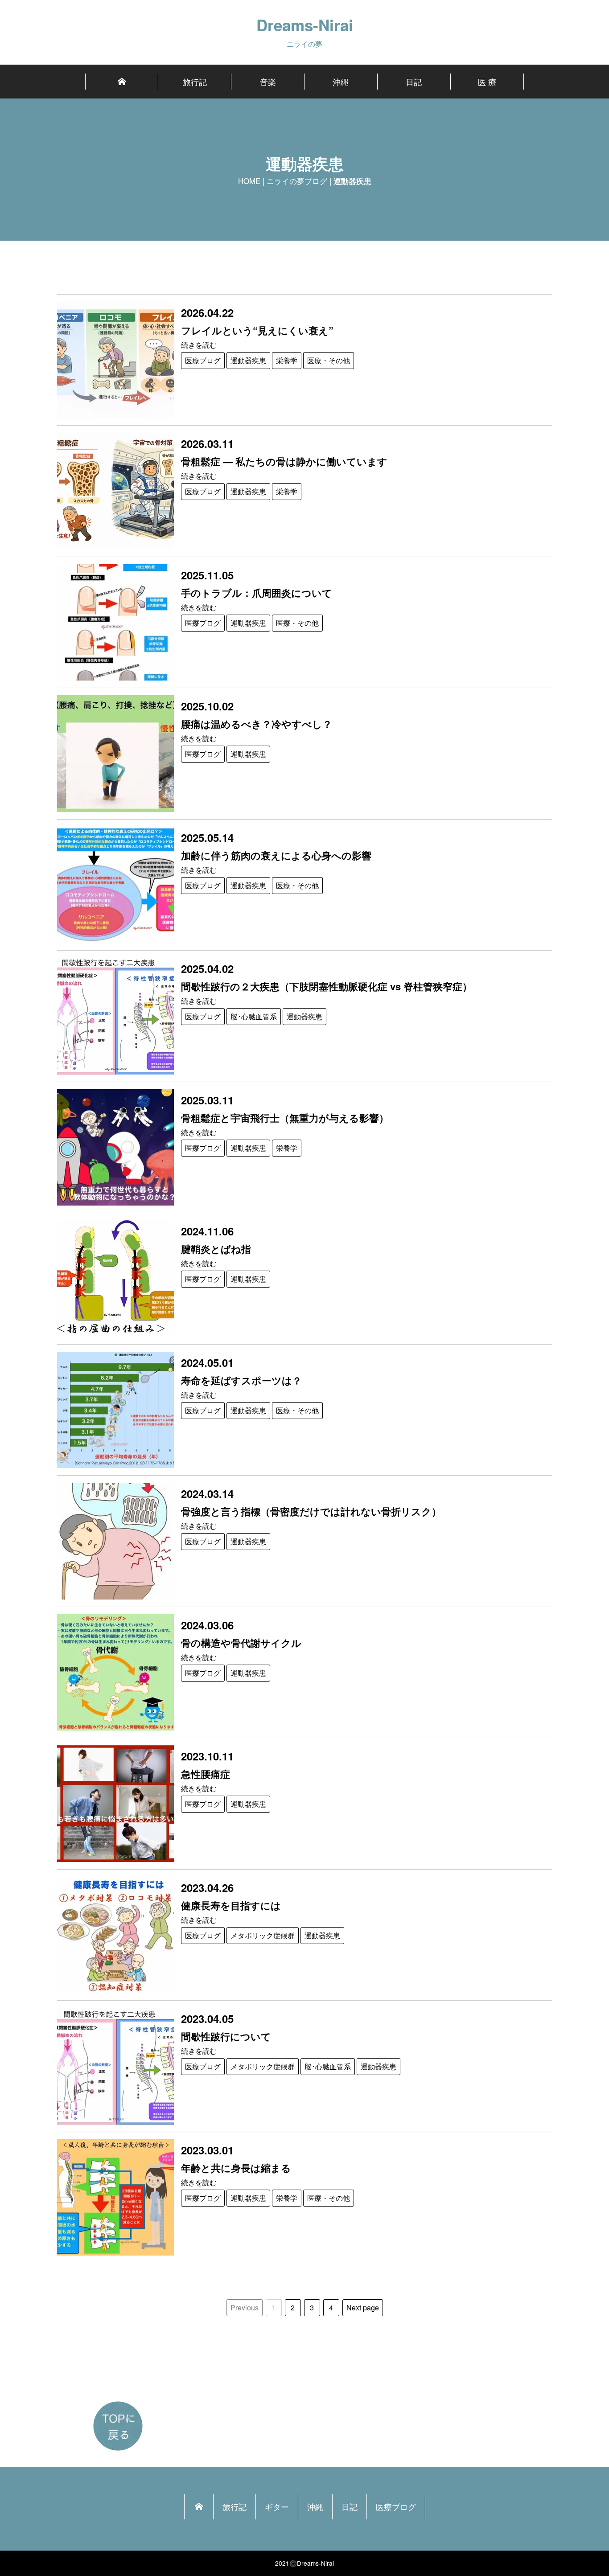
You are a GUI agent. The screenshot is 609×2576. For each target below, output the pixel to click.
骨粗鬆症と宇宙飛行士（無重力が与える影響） (285, 1118)
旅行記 (195, 82)
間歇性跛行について (226, 2036)
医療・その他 (329, 360)
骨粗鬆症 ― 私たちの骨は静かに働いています (284, 461)
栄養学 (287, 360)
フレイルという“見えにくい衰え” (257, 330)
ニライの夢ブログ (297, 181)
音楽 (268, 82)
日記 (414, 82)
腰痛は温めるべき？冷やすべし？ (257, 724)
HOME (249, 181)
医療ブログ (203, 360)
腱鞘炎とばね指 (216, 1249)
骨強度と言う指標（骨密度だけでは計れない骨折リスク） (311, 1511)
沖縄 (341, 82)
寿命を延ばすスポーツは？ (241, 1380)
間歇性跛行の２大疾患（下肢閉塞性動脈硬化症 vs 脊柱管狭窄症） (327, 986)
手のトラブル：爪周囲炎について (257, 593)
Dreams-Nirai (305, 25)
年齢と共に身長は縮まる (236, 2168)
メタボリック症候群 (263, 1935)
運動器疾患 (248, 360)
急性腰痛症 (206, 1774)
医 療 (487, 82)
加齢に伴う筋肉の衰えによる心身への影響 (276, 855)
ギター (277, 2506)
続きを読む (199, 345)
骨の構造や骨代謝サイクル (241, 1643)
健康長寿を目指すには (231, 1905)
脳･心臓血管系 (254, 1016)
